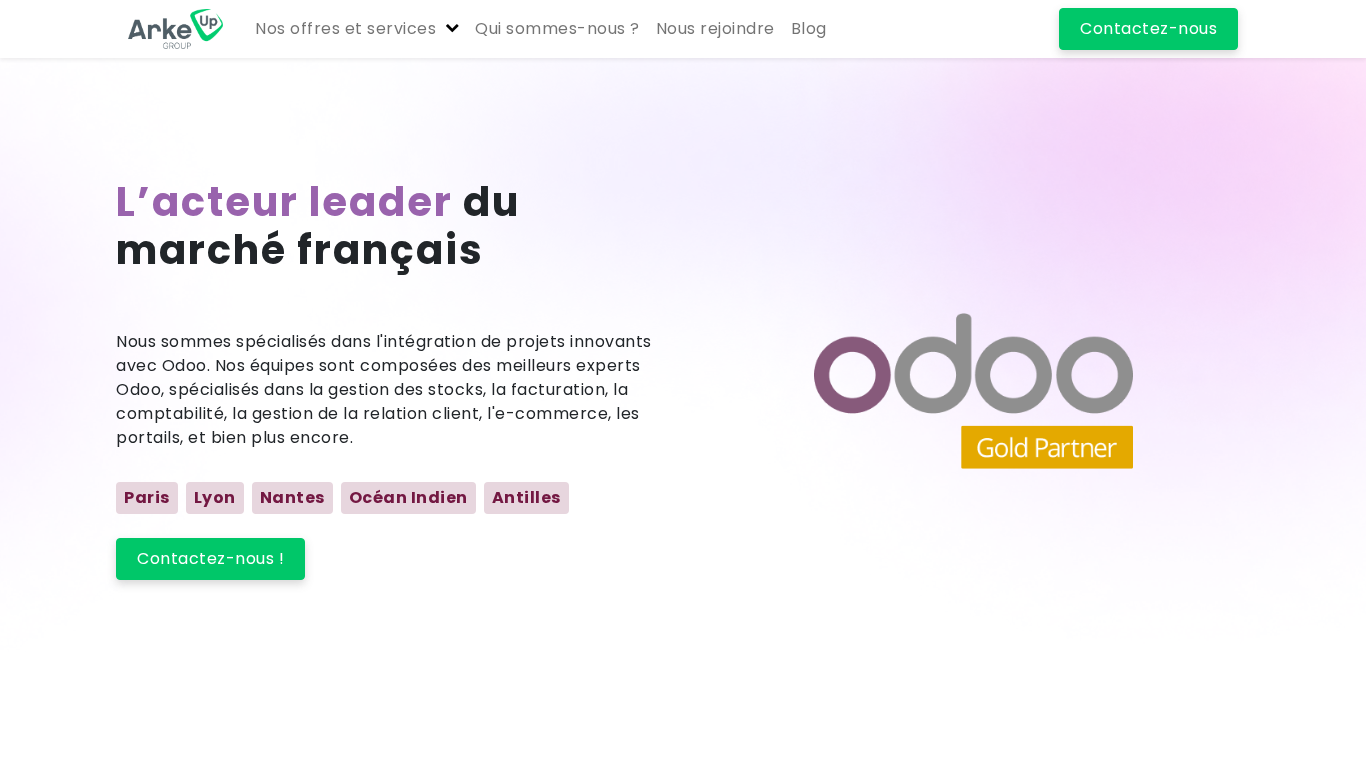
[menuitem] (557, 29)
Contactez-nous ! (210, 558)
